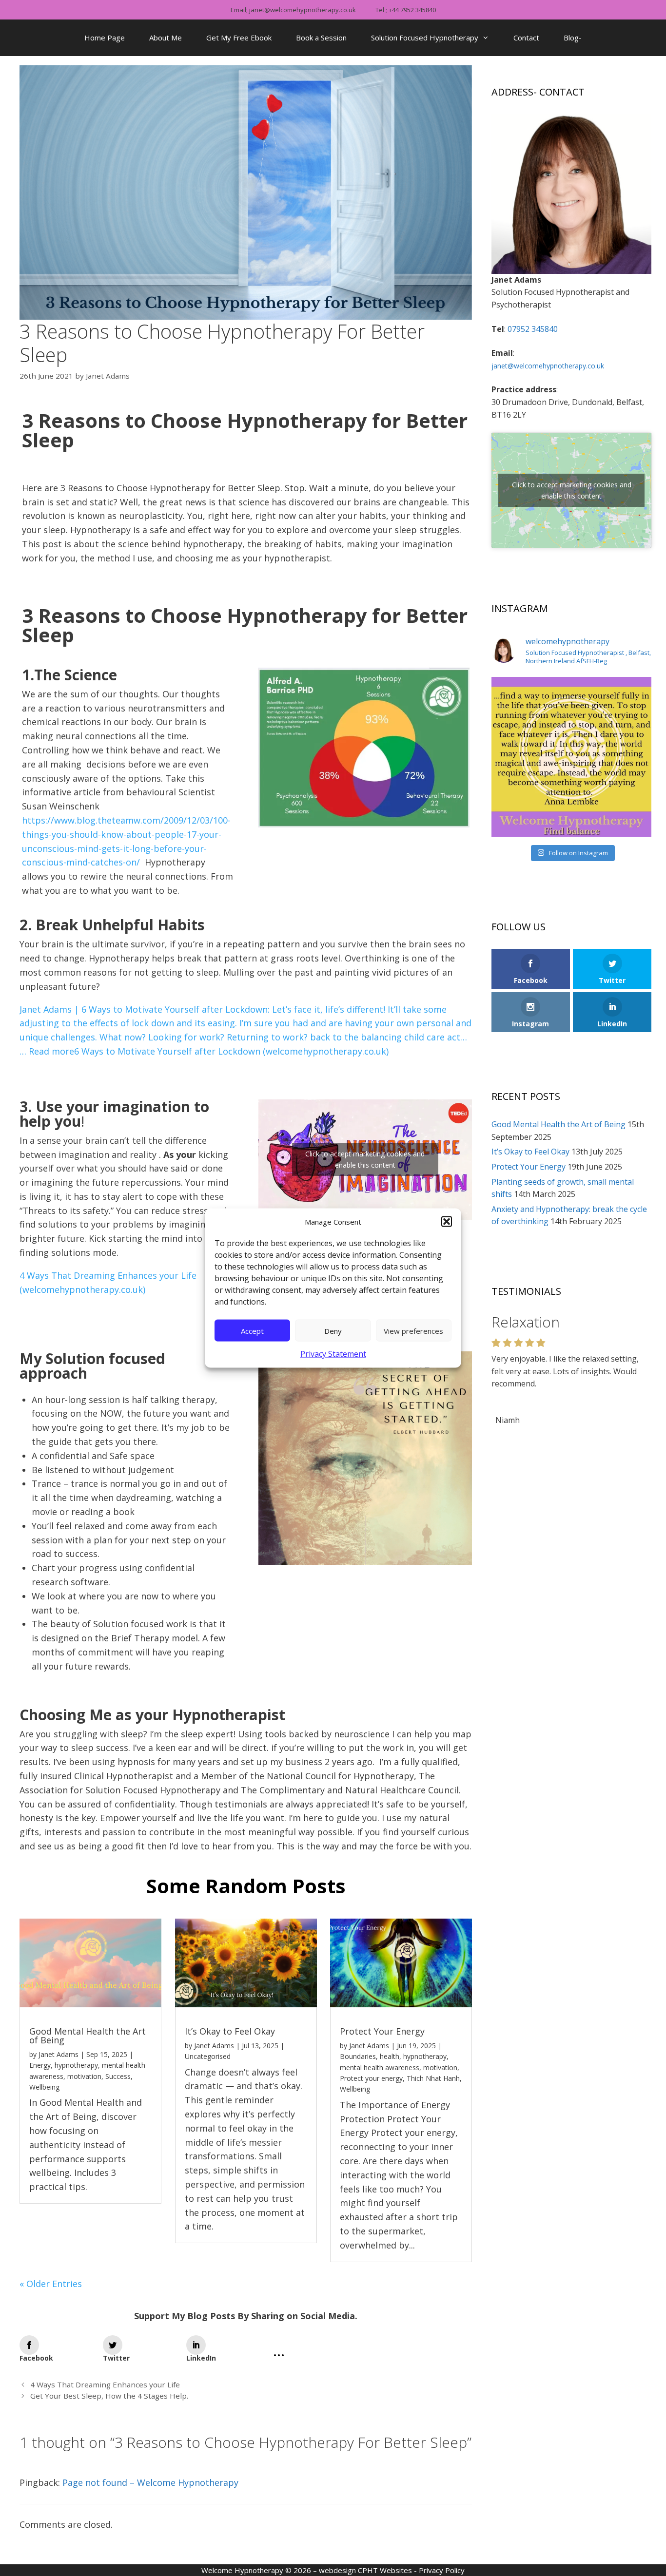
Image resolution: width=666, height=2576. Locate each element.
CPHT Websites (385, 2570)
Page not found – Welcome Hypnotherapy (150, 2482)
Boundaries (358, 2056)
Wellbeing (44, 2087)
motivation (84, 2076)
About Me (166, 38)
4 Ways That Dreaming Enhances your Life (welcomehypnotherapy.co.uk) (108, 1282)
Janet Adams (59, 2054)
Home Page (105, 38)
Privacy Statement (333, 1354)
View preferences (413, 1330)
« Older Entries (51, 2284)
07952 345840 (533, 329)
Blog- (573, 38)
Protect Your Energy (382, 2031)
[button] (447, 1222)
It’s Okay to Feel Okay (230, 2031)
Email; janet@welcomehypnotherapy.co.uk (293, 10)
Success (118, 2076)
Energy (40, 2065)
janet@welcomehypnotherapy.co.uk (548, 366)
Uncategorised (208, 2056)
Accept (252, 1330)
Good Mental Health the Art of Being (88, 2036)
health (390, 2056)
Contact (526, 38)
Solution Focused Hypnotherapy (425, 38)
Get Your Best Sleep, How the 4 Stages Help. (109, 2396)
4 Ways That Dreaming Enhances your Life (105, 2384)
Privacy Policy (442, 2570)
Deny (333, 1330)
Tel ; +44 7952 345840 (406, 10)
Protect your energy (371, 2078)
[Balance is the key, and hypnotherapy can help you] (571, 757)
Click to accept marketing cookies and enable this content (365, 1159)
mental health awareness (380, 2067)
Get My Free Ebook (239, 38)
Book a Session (321, 38)
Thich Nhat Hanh (433, 2078)
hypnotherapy (76, 2065)
